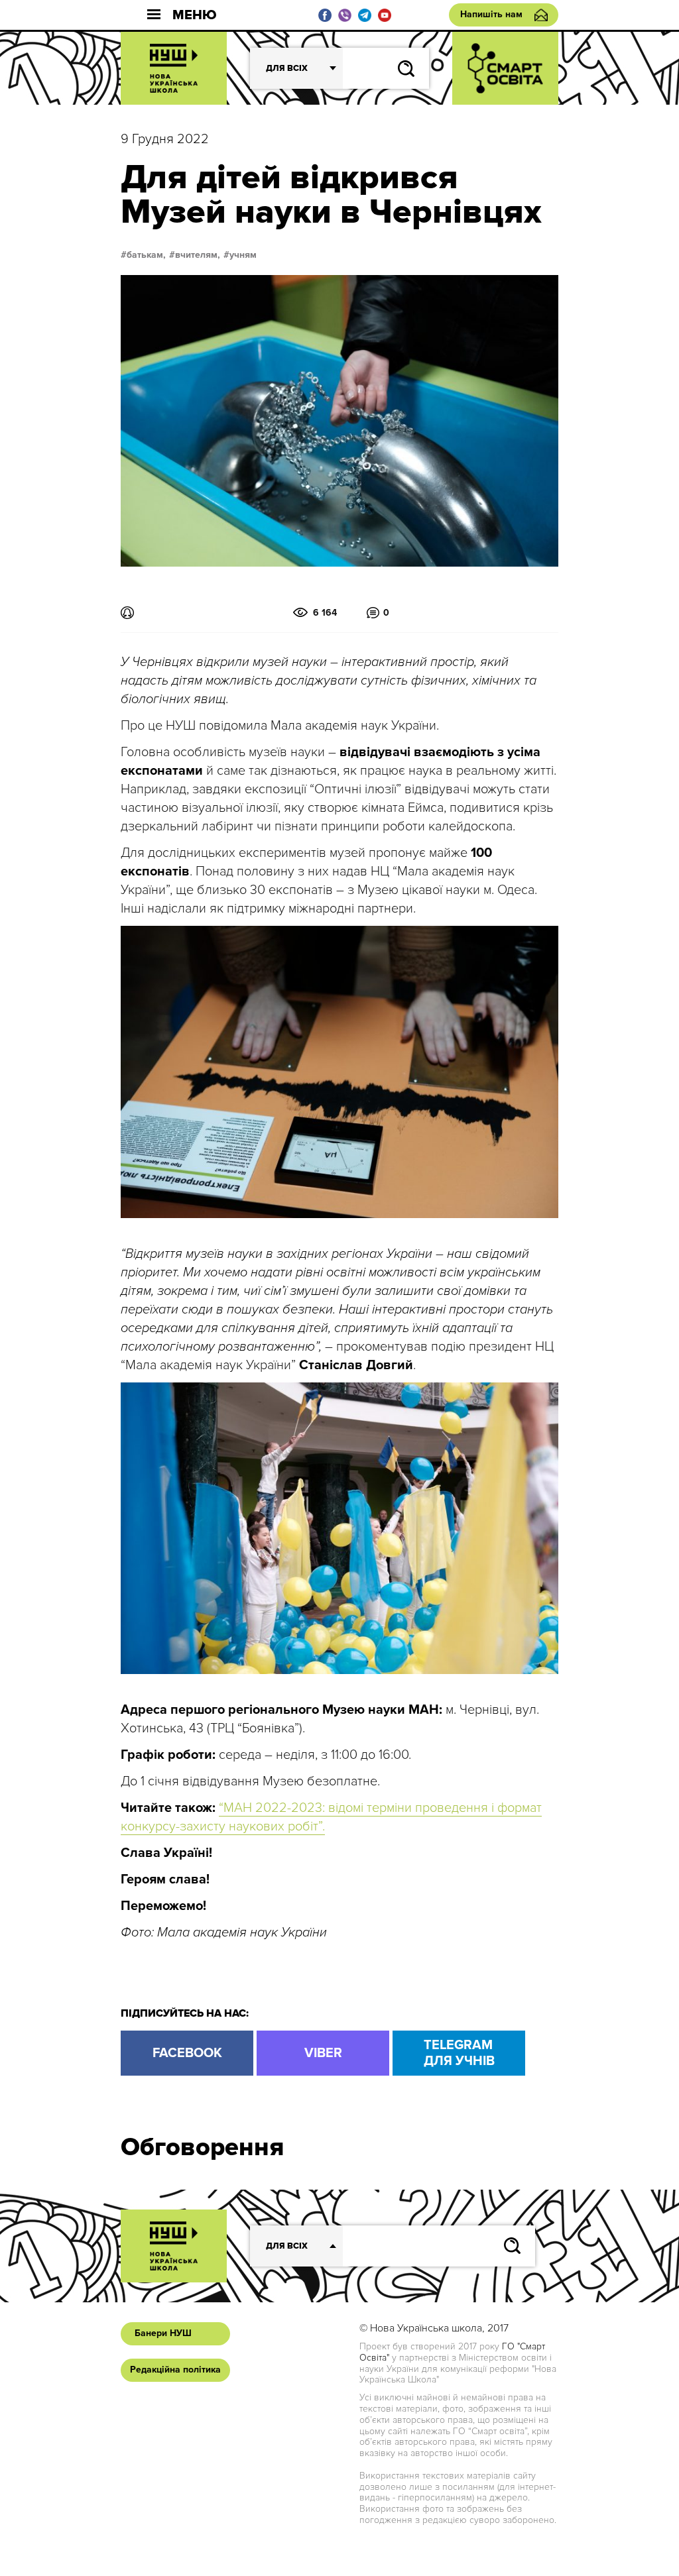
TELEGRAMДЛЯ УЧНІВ (459, 2053)
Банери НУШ (163, 2333)
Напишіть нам (491, 14)
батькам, (146, 255)
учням (243, 255)
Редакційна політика (175, 2370)
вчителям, (198, 255)
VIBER (323, 2053)
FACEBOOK (187, 2053)
